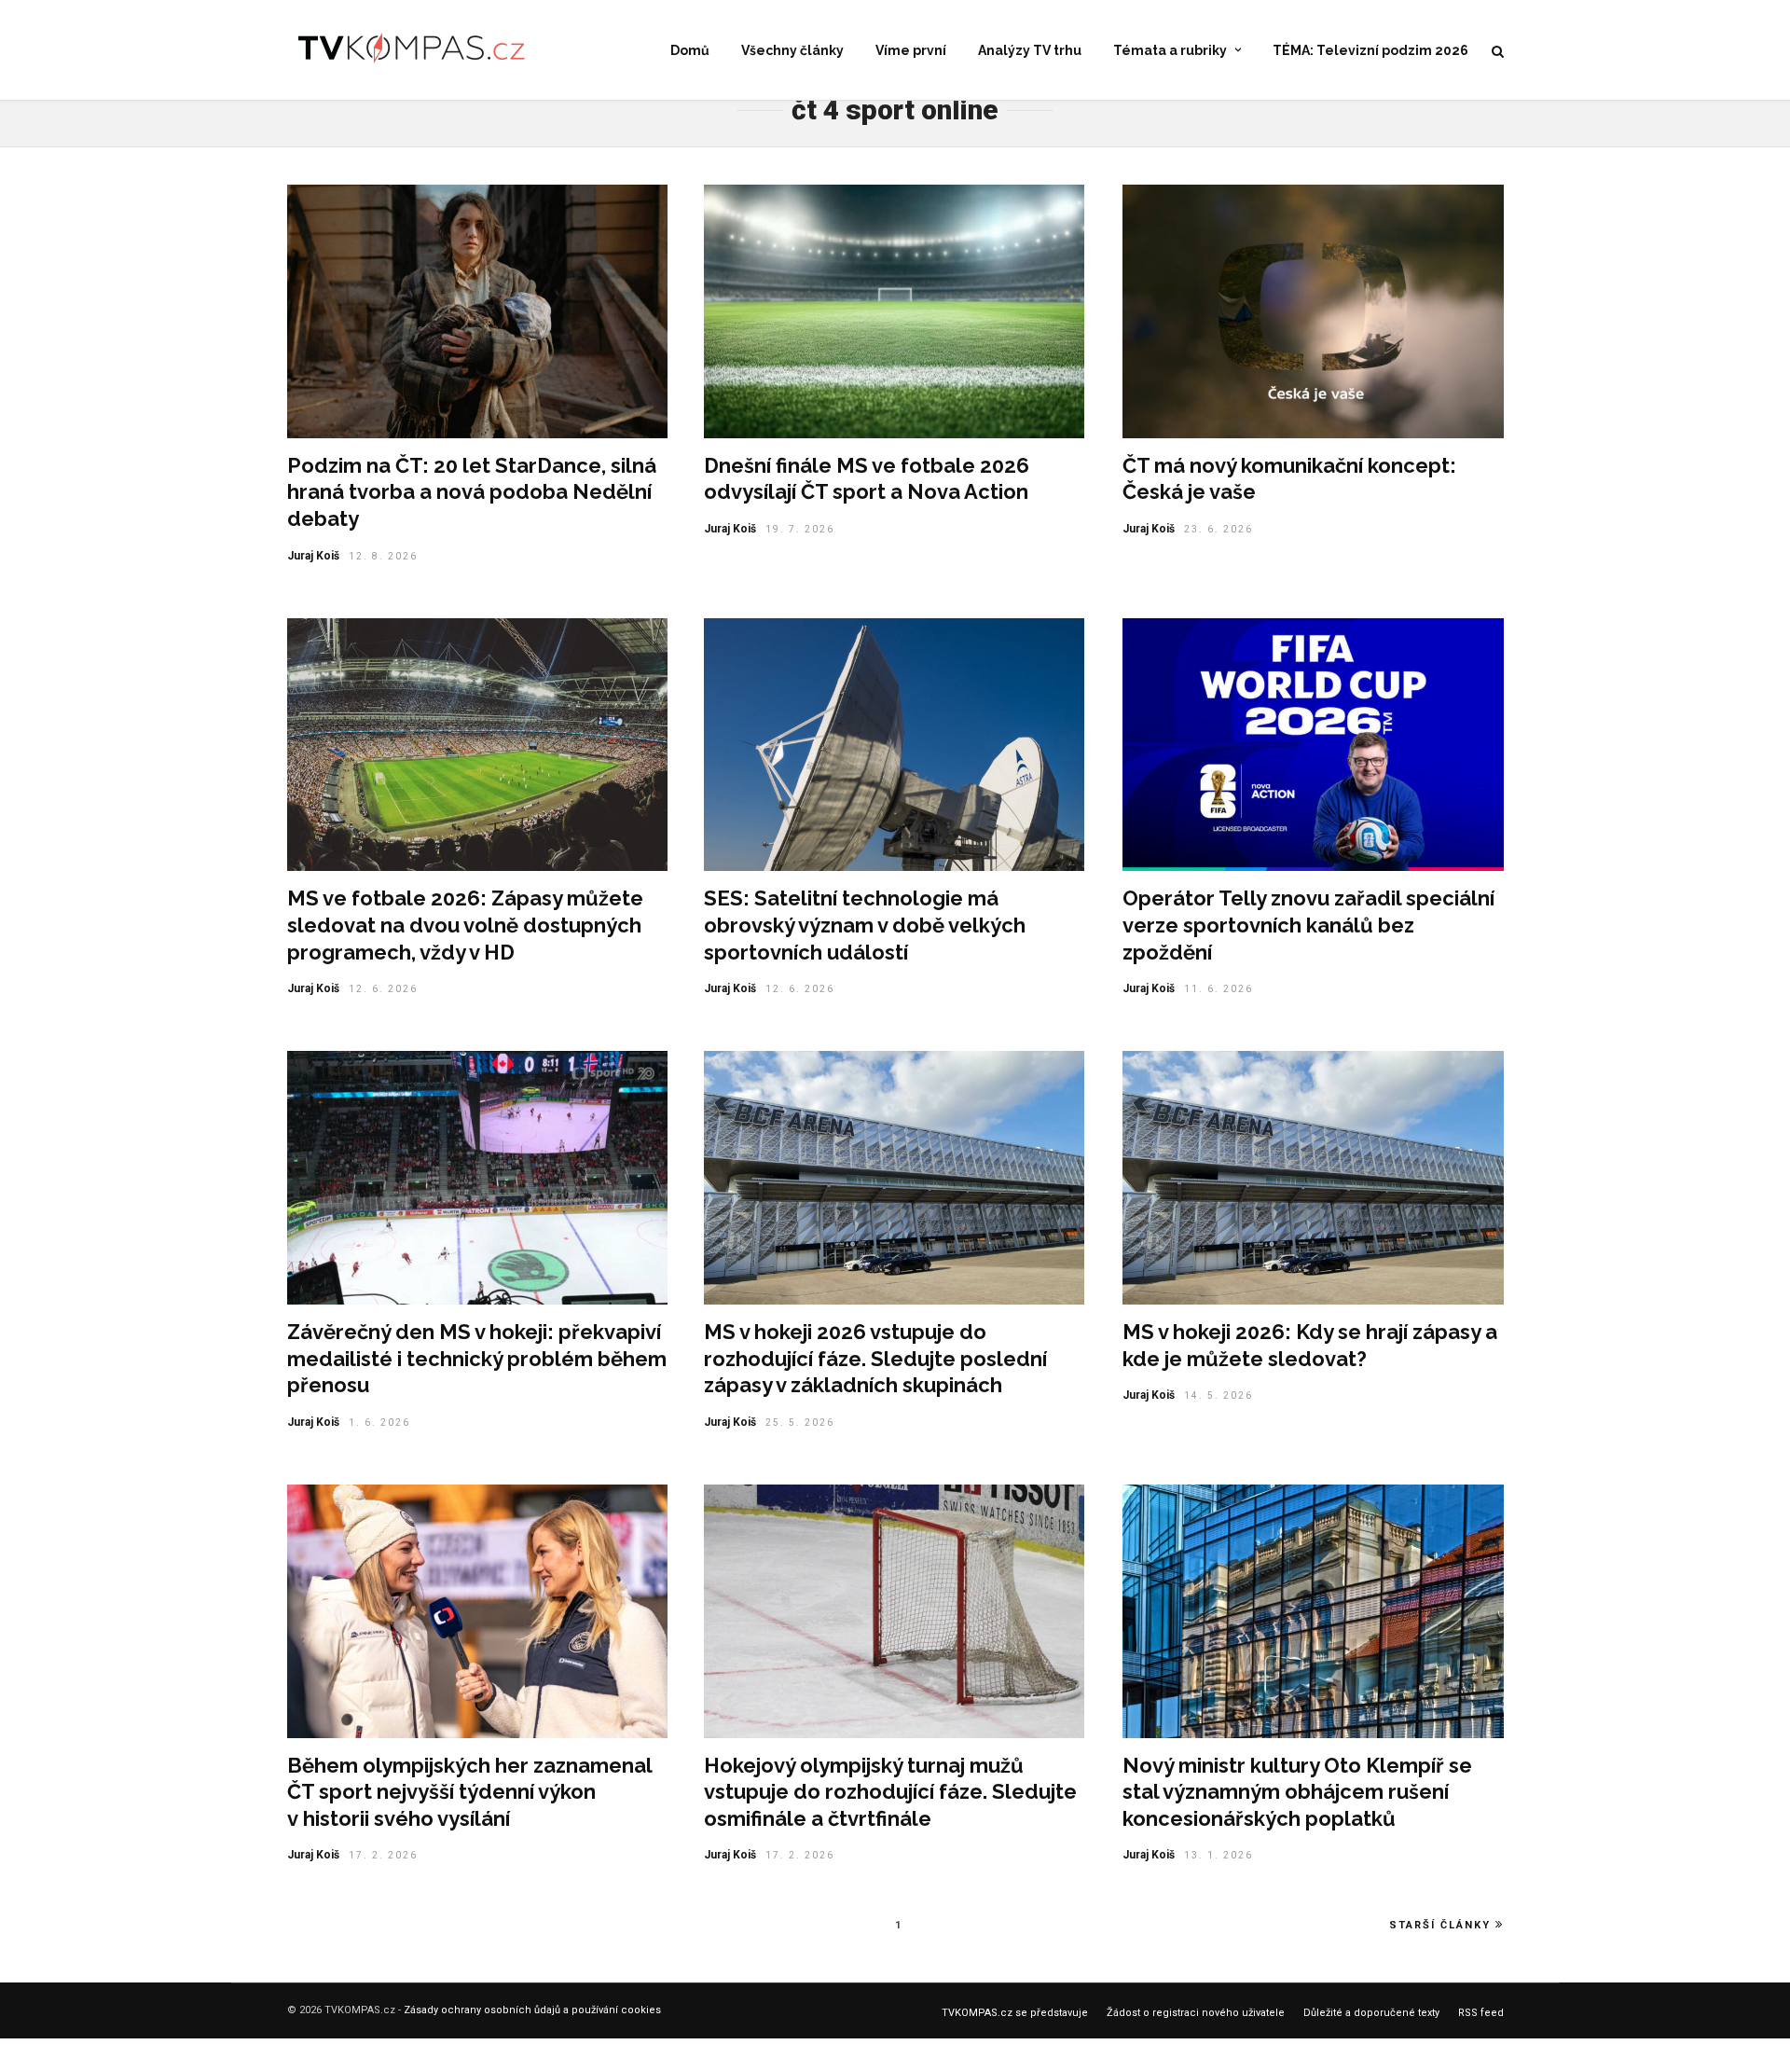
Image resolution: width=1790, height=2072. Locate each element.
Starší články (1440, 1925)
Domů (690, 50)
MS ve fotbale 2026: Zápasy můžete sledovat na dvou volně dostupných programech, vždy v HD (465, 925)
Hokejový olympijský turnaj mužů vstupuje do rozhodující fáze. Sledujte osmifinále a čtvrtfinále (890, 1792)
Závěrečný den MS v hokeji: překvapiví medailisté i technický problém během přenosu (477, 1358)
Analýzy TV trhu (1030, 50)
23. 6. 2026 (1219, 529)
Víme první (911, 50)
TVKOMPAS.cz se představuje (1015, 2013)
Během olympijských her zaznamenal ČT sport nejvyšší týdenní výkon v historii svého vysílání (469, 1792)
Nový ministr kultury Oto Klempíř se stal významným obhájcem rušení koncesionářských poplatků (1297, 1792)
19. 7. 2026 (800, 529)
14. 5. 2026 (1219, 1395)
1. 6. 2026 (379, 1423)
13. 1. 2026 (1219, 1855)
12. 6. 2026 (383, 989)
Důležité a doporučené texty (1371, 2013)
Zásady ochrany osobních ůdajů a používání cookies (532, 2010)
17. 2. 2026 (383, 1855)
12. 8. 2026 (383, 556)
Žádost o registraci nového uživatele (1196, 2013)
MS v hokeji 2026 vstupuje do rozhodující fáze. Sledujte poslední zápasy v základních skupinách (875, 1358)
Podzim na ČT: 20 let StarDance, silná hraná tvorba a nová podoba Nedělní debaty (472, 492)
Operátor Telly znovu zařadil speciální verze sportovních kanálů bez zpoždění (1308, 925)
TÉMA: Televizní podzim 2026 (1370, 50)
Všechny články (792, 50)
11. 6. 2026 (1219, 989)
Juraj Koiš (313, 556)
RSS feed (1481, 2013)
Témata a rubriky (1170, 50)
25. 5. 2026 (800, 1423)
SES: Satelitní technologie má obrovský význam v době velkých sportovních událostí (865, 925)
